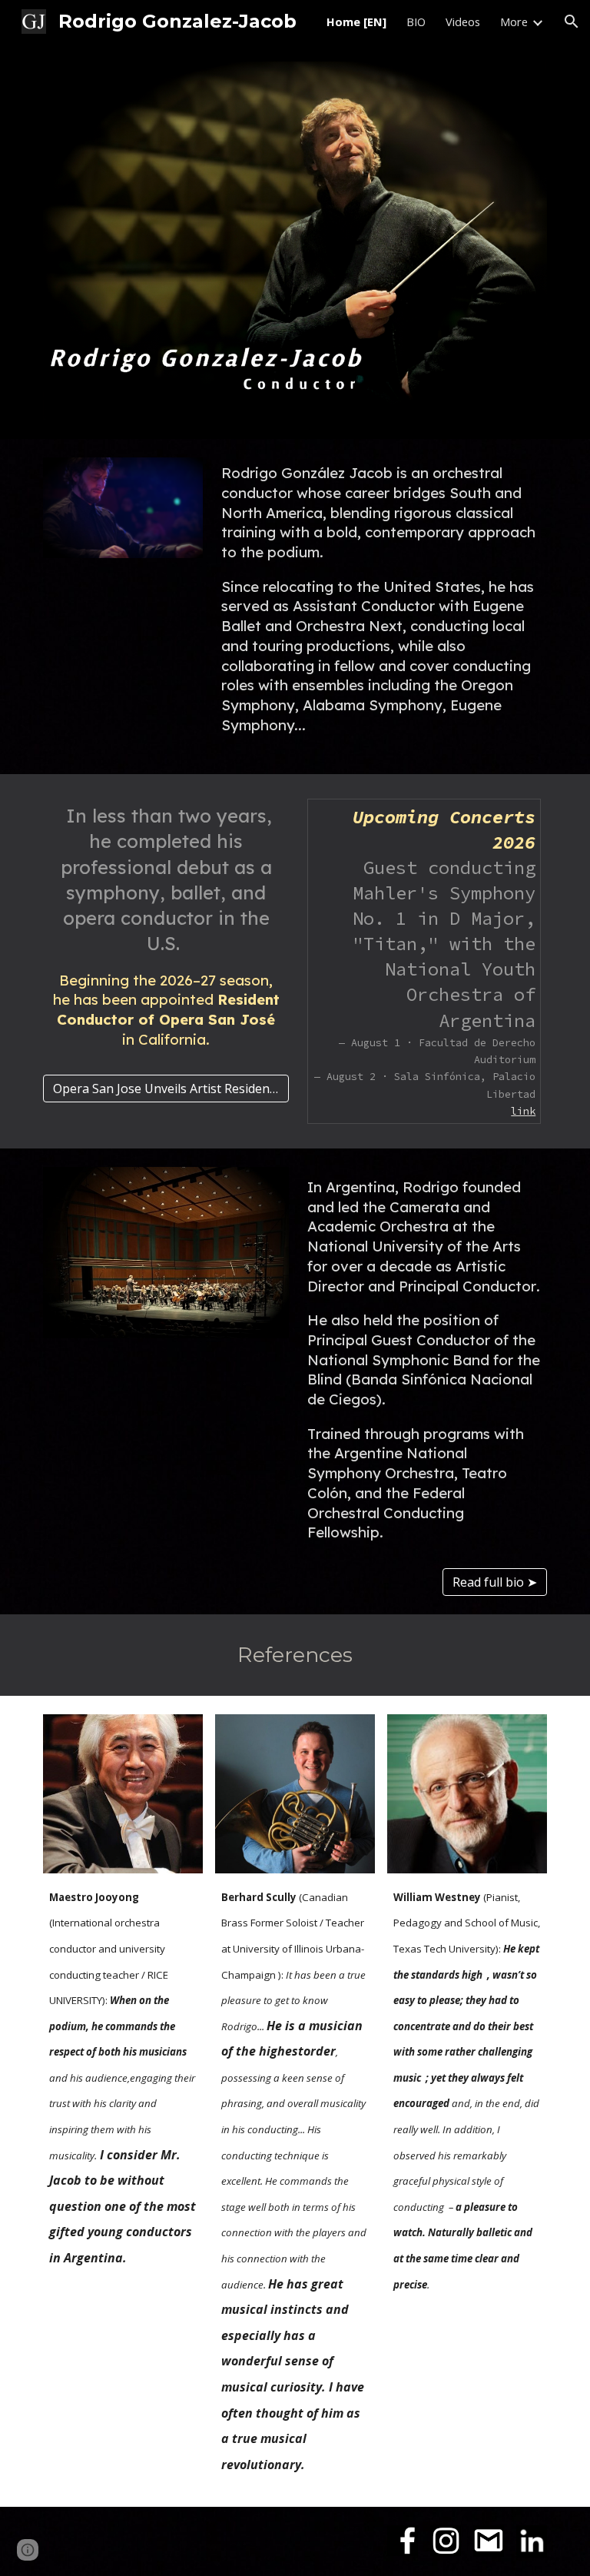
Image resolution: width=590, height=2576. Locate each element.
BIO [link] (416, 22)
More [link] (514, 22)
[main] (381, 607)
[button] (572, 22)
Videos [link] (463, 22)
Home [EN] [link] (356, 22)
